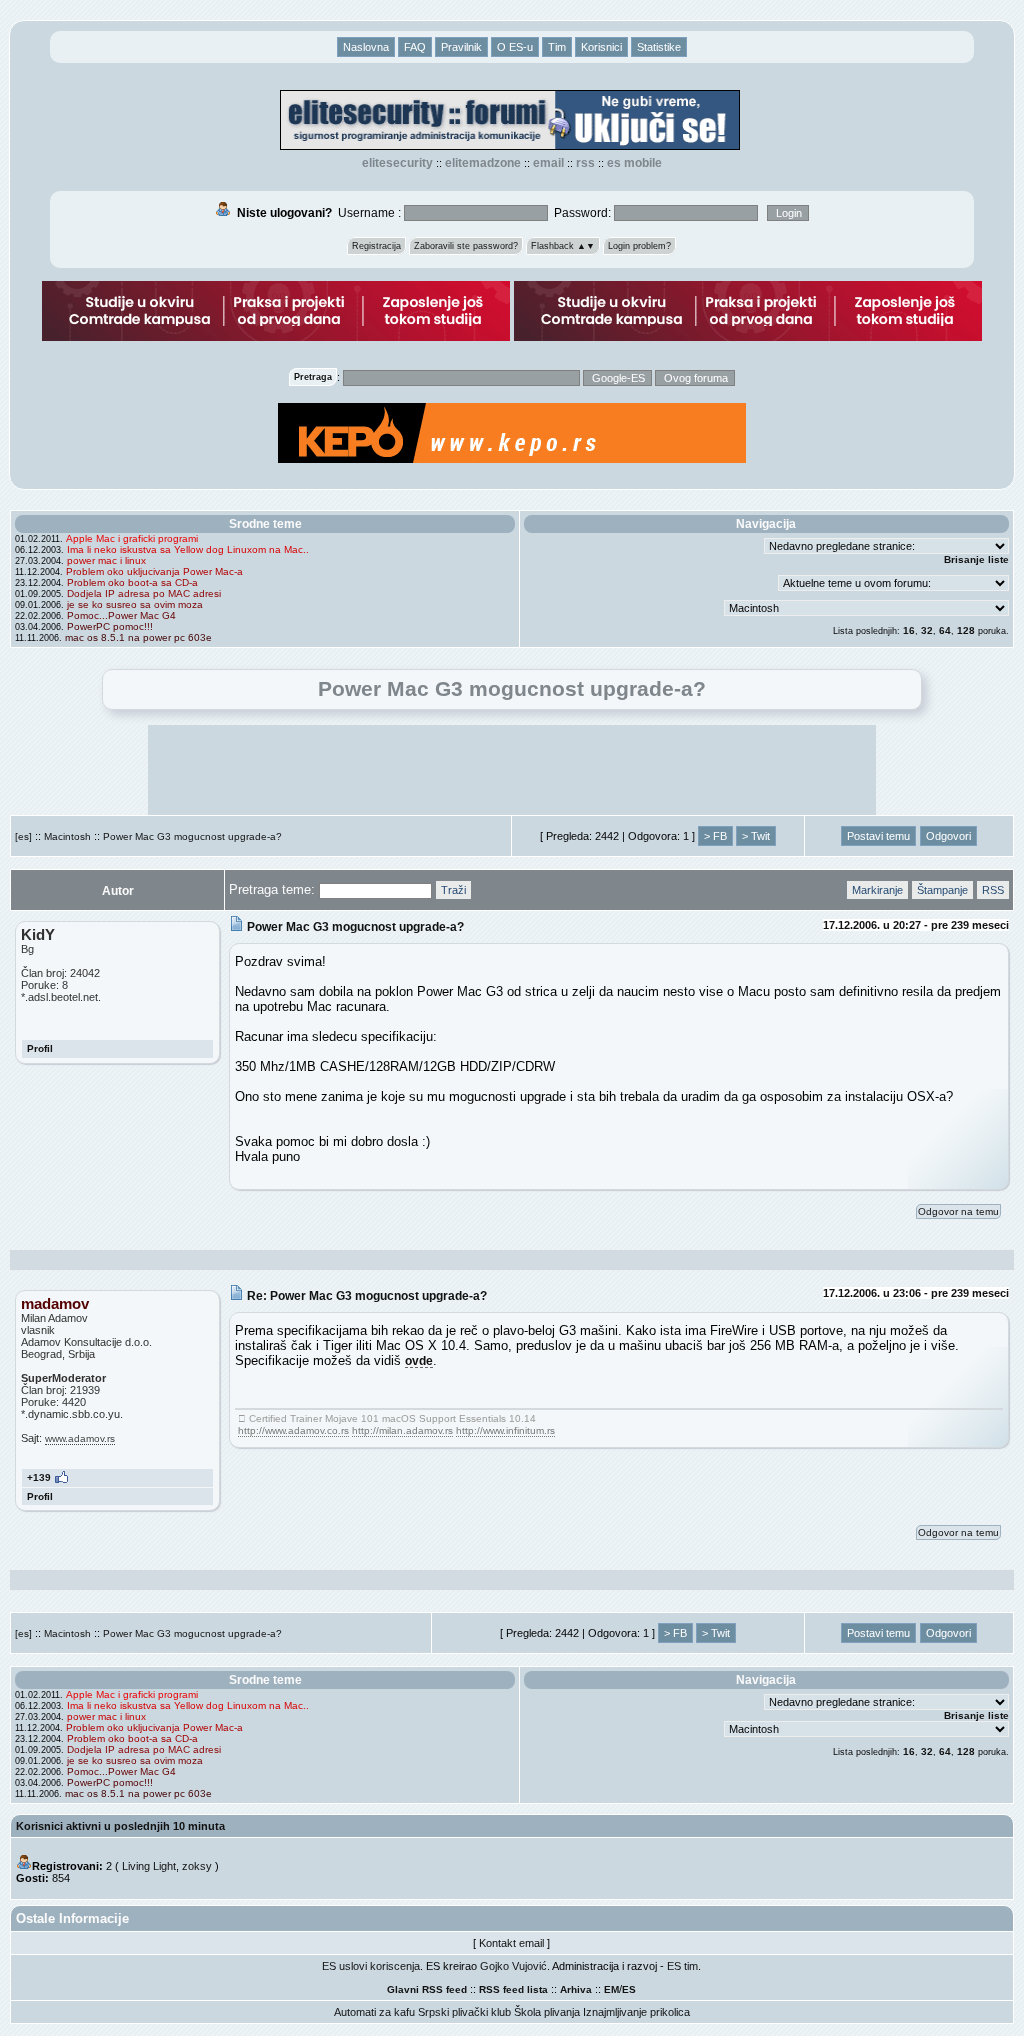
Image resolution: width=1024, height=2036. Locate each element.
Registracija (376, 246)
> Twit (756, 836)
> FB (715, 836)
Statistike (659, 47)
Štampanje (942, 890)
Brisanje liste (976, 559)
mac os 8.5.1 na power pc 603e (138, 637)
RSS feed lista (513, 1989)
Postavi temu (878, 836)
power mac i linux (106, 560)
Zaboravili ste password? (466, 246)
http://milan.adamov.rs (402, 1430)
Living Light (149, 1866)
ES (629, 1989)
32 (927, 630)
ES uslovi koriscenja (371, 1966)
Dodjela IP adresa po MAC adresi (144, 593)
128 (966, 630)
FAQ (415, 47)
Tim (557, 47)
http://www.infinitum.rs (505, 1430)
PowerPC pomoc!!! (110, 626)
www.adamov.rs (80, 1438)
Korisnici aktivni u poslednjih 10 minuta (120, 1826)
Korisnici (601, 47)
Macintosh (67, 836)
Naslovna (366, 47)
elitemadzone (483, 163)
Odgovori (948, 836)
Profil (40, 1048)
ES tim (682, 1966)
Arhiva (576, 1989)
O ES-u (515, 47)
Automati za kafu (374, 2012)
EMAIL (548, 163)
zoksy (197, 1866)
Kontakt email (511, 1943)
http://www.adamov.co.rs (293, 1430)
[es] (23, 836)
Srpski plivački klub (464, 2012)
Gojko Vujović (513, 1966)
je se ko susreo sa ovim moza (135, 604)
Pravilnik (461, 47)
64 (945, 630)
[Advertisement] (512, 770)
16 (909, 630)
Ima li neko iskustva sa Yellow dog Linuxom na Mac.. (188, 549)
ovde (419, 1360)
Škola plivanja (547, 2012)
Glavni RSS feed (427, 1989)
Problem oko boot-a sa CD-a (132, 582)
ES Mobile (634, 163)
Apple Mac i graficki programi (132, 538)
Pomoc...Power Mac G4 (121, 615)
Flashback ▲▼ (563, 246)
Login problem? (639, 246)
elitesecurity (397, 163)
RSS (585, 163)
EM (611, 1989)
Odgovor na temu (958, 1211)
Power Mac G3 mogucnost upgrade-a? (192, 836)
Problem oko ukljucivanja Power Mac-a (154, 571)
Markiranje (877, 890)
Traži (453, 890)
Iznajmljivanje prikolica (636, 2012)
